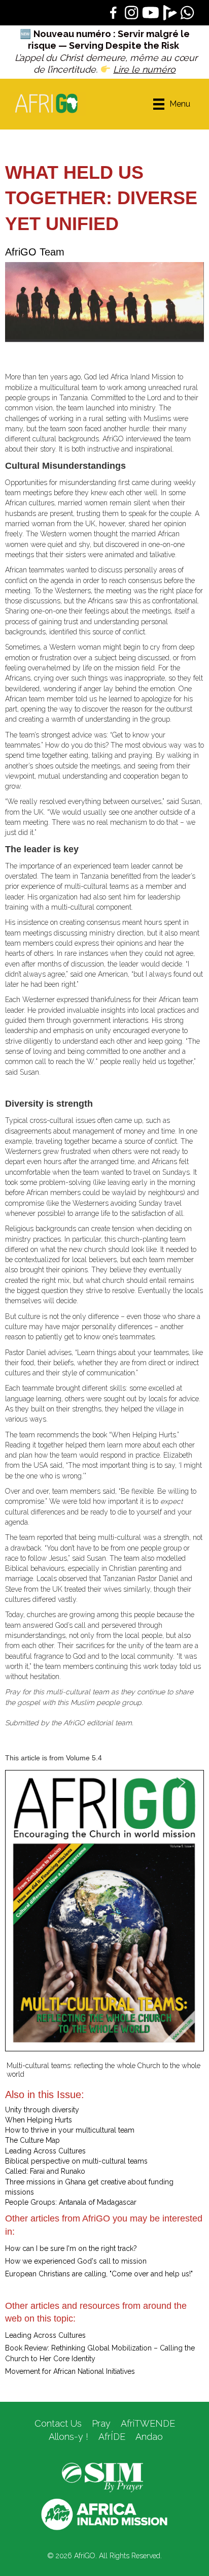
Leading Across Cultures (45, 2151)
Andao (149, 2437)
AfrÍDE (112, 2437)
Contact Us (58, 2423)
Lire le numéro (144, 69)
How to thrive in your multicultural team (70, 2130)
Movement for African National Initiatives (70, 2371)
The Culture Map (32, 2140)
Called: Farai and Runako (45, 2171)
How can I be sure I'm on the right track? (71, 2248)
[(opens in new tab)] (102, 2477)
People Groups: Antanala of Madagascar (71, 2202)
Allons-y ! (67, 2437)
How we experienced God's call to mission (76, 2261)
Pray (101, 2423)
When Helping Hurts (39, 2120)
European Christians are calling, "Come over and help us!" (99, 2274)
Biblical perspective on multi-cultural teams (76, 2161)
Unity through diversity (42, 2110)
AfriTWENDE (148, 2423)
